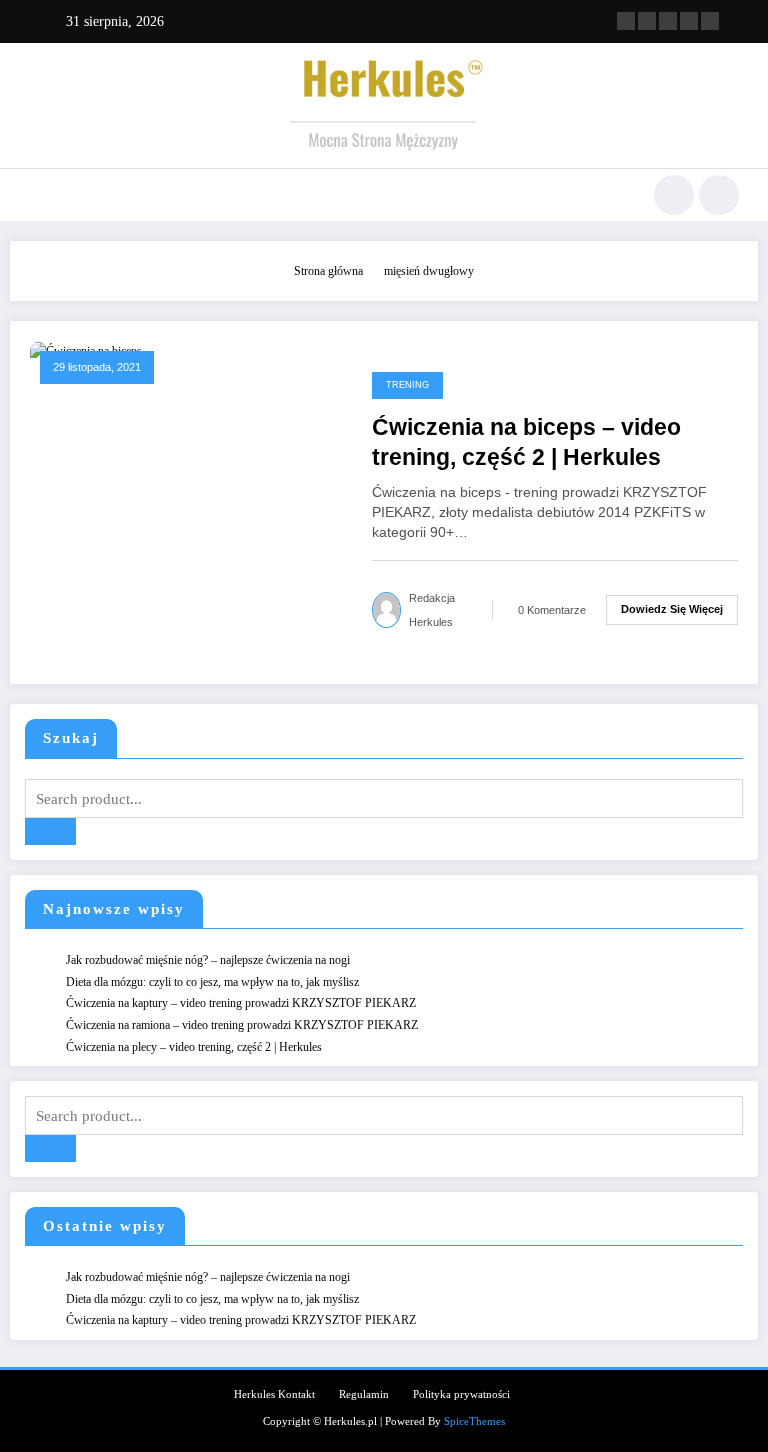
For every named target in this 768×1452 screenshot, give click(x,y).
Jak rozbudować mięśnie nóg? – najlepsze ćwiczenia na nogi (208, 960)
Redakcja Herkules (432, 610)
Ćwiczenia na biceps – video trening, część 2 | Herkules (526, 442)
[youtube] (710, 21)
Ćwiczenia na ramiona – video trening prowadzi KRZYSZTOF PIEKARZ (242, 1025)
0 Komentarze (552, 610)
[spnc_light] (719, 195)
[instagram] (689, 21)
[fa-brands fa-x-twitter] (647, 21)
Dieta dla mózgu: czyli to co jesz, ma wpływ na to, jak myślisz (212, 982)
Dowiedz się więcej (672, 609)
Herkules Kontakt (274, 1394)
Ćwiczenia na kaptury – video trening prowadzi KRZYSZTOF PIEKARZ (241, 1003)
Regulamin (364, 1394)
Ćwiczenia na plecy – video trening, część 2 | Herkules (194, 1047)
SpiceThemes (474, 1421)
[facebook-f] (626, 21)
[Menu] (38, 195)
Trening (407, 385)
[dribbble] (668, 21)
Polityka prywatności (461, 1394)
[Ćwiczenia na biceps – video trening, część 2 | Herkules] (86, 350)
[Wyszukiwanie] (674, 195)
